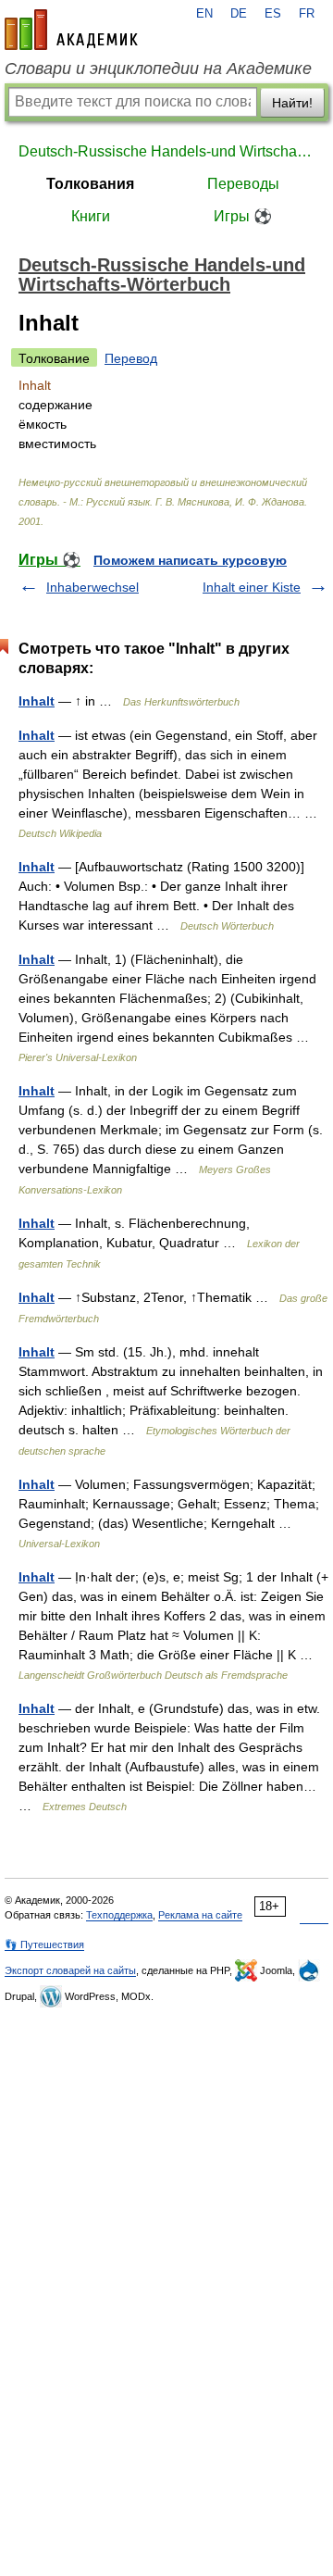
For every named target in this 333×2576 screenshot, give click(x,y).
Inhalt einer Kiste (252, 587)
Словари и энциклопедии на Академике (158, 69)
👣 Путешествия (44, 1945)
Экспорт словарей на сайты (70, 1970)
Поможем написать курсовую (190, 560)
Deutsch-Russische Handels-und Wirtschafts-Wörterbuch (166, 151)
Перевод (131, 358)
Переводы (243, 184)
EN (204, 14)
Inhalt (37, 701)
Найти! (292, 103)
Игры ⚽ (243, 216)
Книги (91, 216)
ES (273, 14)
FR (307, 14)
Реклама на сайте (200, 1915)
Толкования (90, 184)
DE (239, 14)
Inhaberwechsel (92, 587)
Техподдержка (119, 1915)
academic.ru (71, 30)
